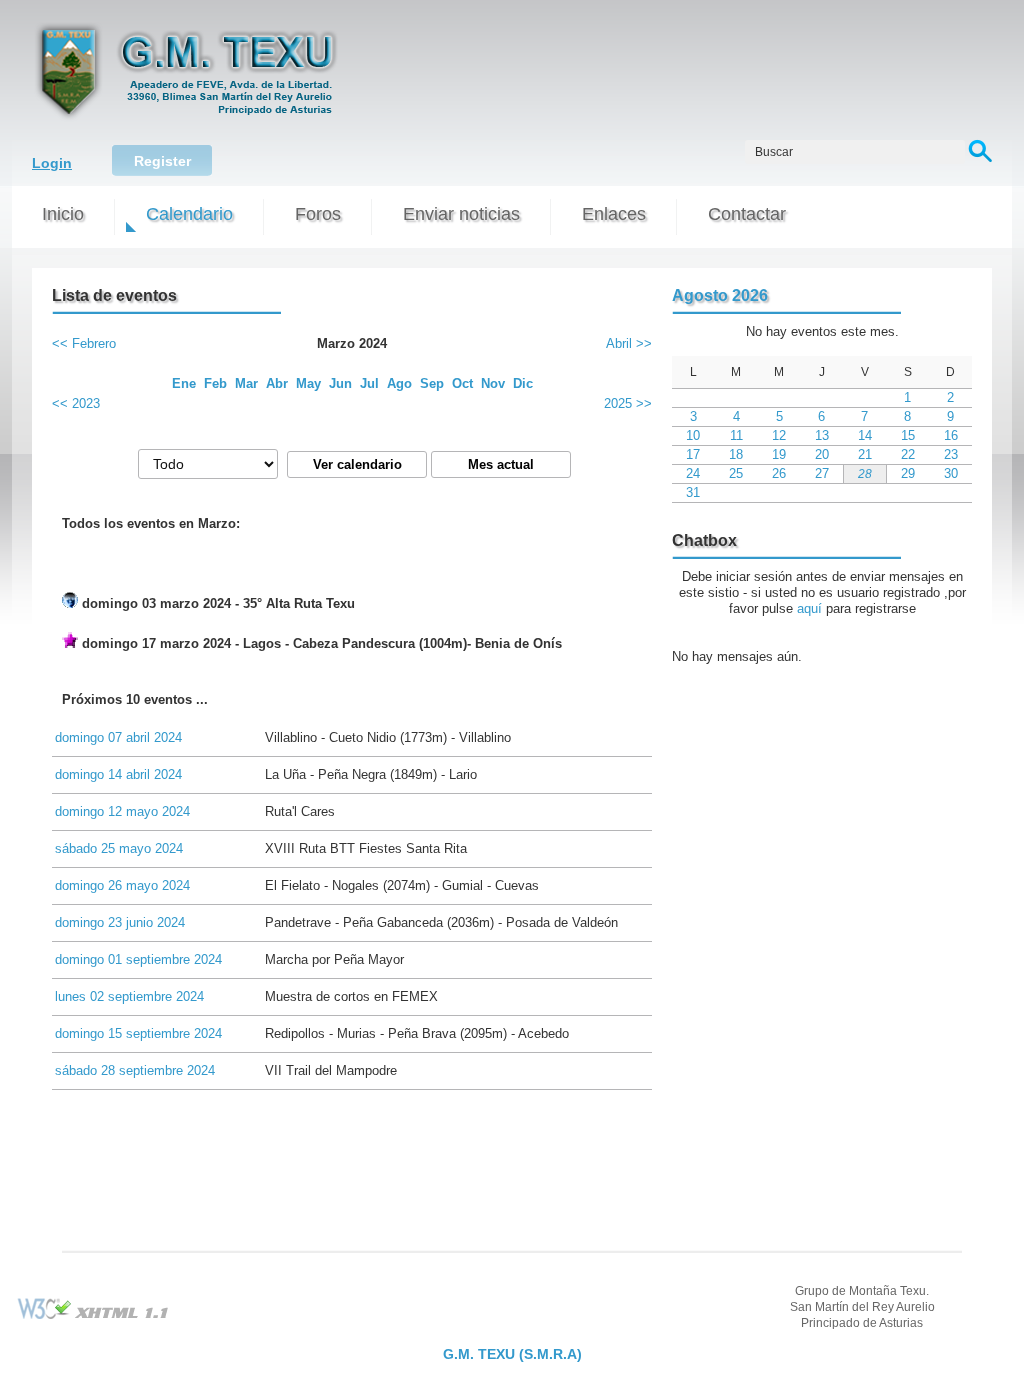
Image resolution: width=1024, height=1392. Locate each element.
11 (736, 435)
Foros (318, 214)
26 (779, 473)
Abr (277, 383)
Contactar (747, 214)
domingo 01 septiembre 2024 (138, 959)
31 (693, 492)
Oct (462, 383)
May (308, 383)
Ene (184, 383)
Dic (523, 383)
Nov (493, 383)
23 (951, 454)
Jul (369, 383)
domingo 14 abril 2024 (118, 774)
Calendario (189, 214)
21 (865, 454)
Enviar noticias (461, 214)
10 (693, 435)
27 (822, 473)
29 (908, 473)
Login (52, 163)
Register (162, 161)
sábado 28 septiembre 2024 (135, 1070)
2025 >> (628, 403)
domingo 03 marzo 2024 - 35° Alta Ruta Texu (216, 603)
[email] (512, 1338)
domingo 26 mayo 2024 (122, 885)
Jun (340, 383)
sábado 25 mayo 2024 (119, 848)
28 (865, 473)
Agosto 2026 (720, 295)
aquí (809, 608)
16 (951, 435)
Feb (215, 383)
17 (693, 454)
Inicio (63, 214)
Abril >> (629, 343)
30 (951, 473)
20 (822, 454)
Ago (399, 383)
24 (693, 473)
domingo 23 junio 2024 (120, 922)
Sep (432, 383)
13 (822, 435)
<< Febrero (84, 343)
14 (865, 435)
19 (779, 454)
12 (779, 435)
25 (736, 473)
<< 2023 (76, 403)
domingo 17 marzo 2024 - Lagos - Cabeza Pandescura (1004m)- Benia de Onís (320, 643)
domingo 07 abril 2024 (118, 737)
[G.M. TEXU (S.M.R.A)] (188, 121)
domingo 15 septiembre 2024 (138, 1033)
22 (908, 454)
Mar (246, 383)
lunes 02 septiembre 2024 (129, 996)
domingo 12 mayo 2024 (122, 811)
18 (736, 454)
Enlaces (614, 214)
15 (908, 435)
